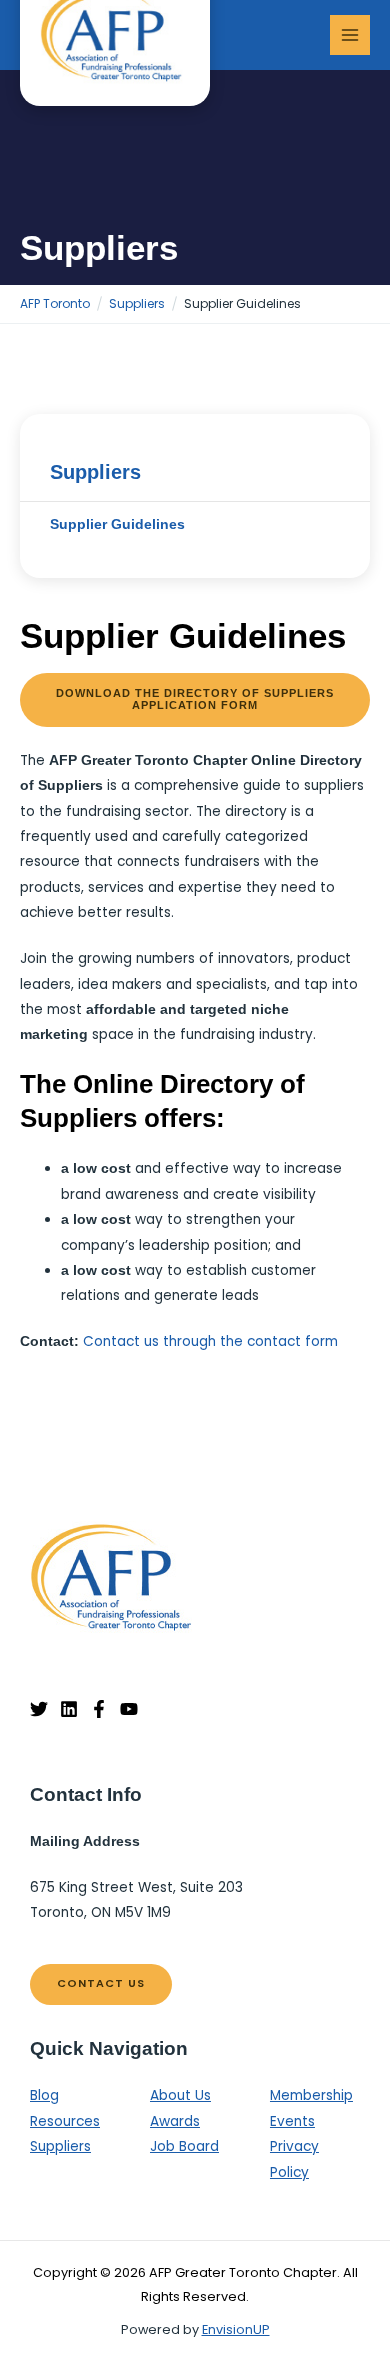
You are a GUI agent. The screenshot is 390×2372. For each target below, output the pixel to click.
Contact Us (101, 1983)
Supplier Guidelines (117, 524)
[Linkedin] (69, 1709)
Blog (44, 2095)
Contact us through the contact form (210, 1341)
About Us (180, 2095)
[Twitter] (39, 1709)
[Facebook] (99, 1709)
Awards (175, 2121)
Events (292, 2121)
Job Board (184, 2146)
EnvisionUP (236, 2329)
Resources (65, 2121)
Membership (311, 2095)
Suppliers (95, 472)
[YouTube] (129, 1709)
